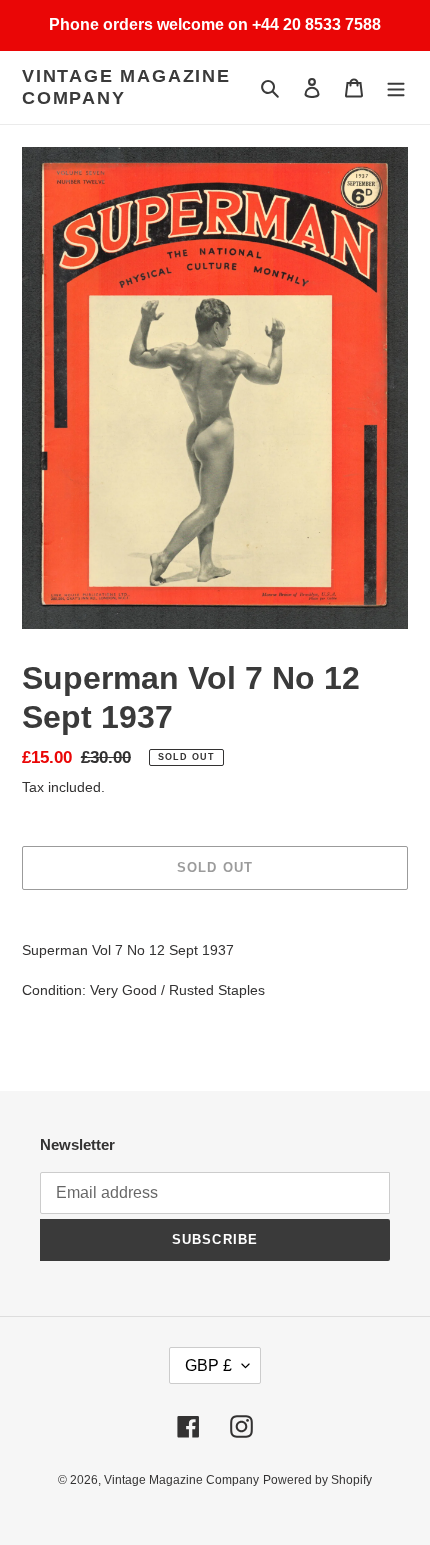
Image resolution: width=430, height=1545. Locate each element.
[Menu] (396, 87)
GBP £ (208, 1365)
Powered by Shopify (317, 1480)
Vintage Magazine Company (126, 87)
